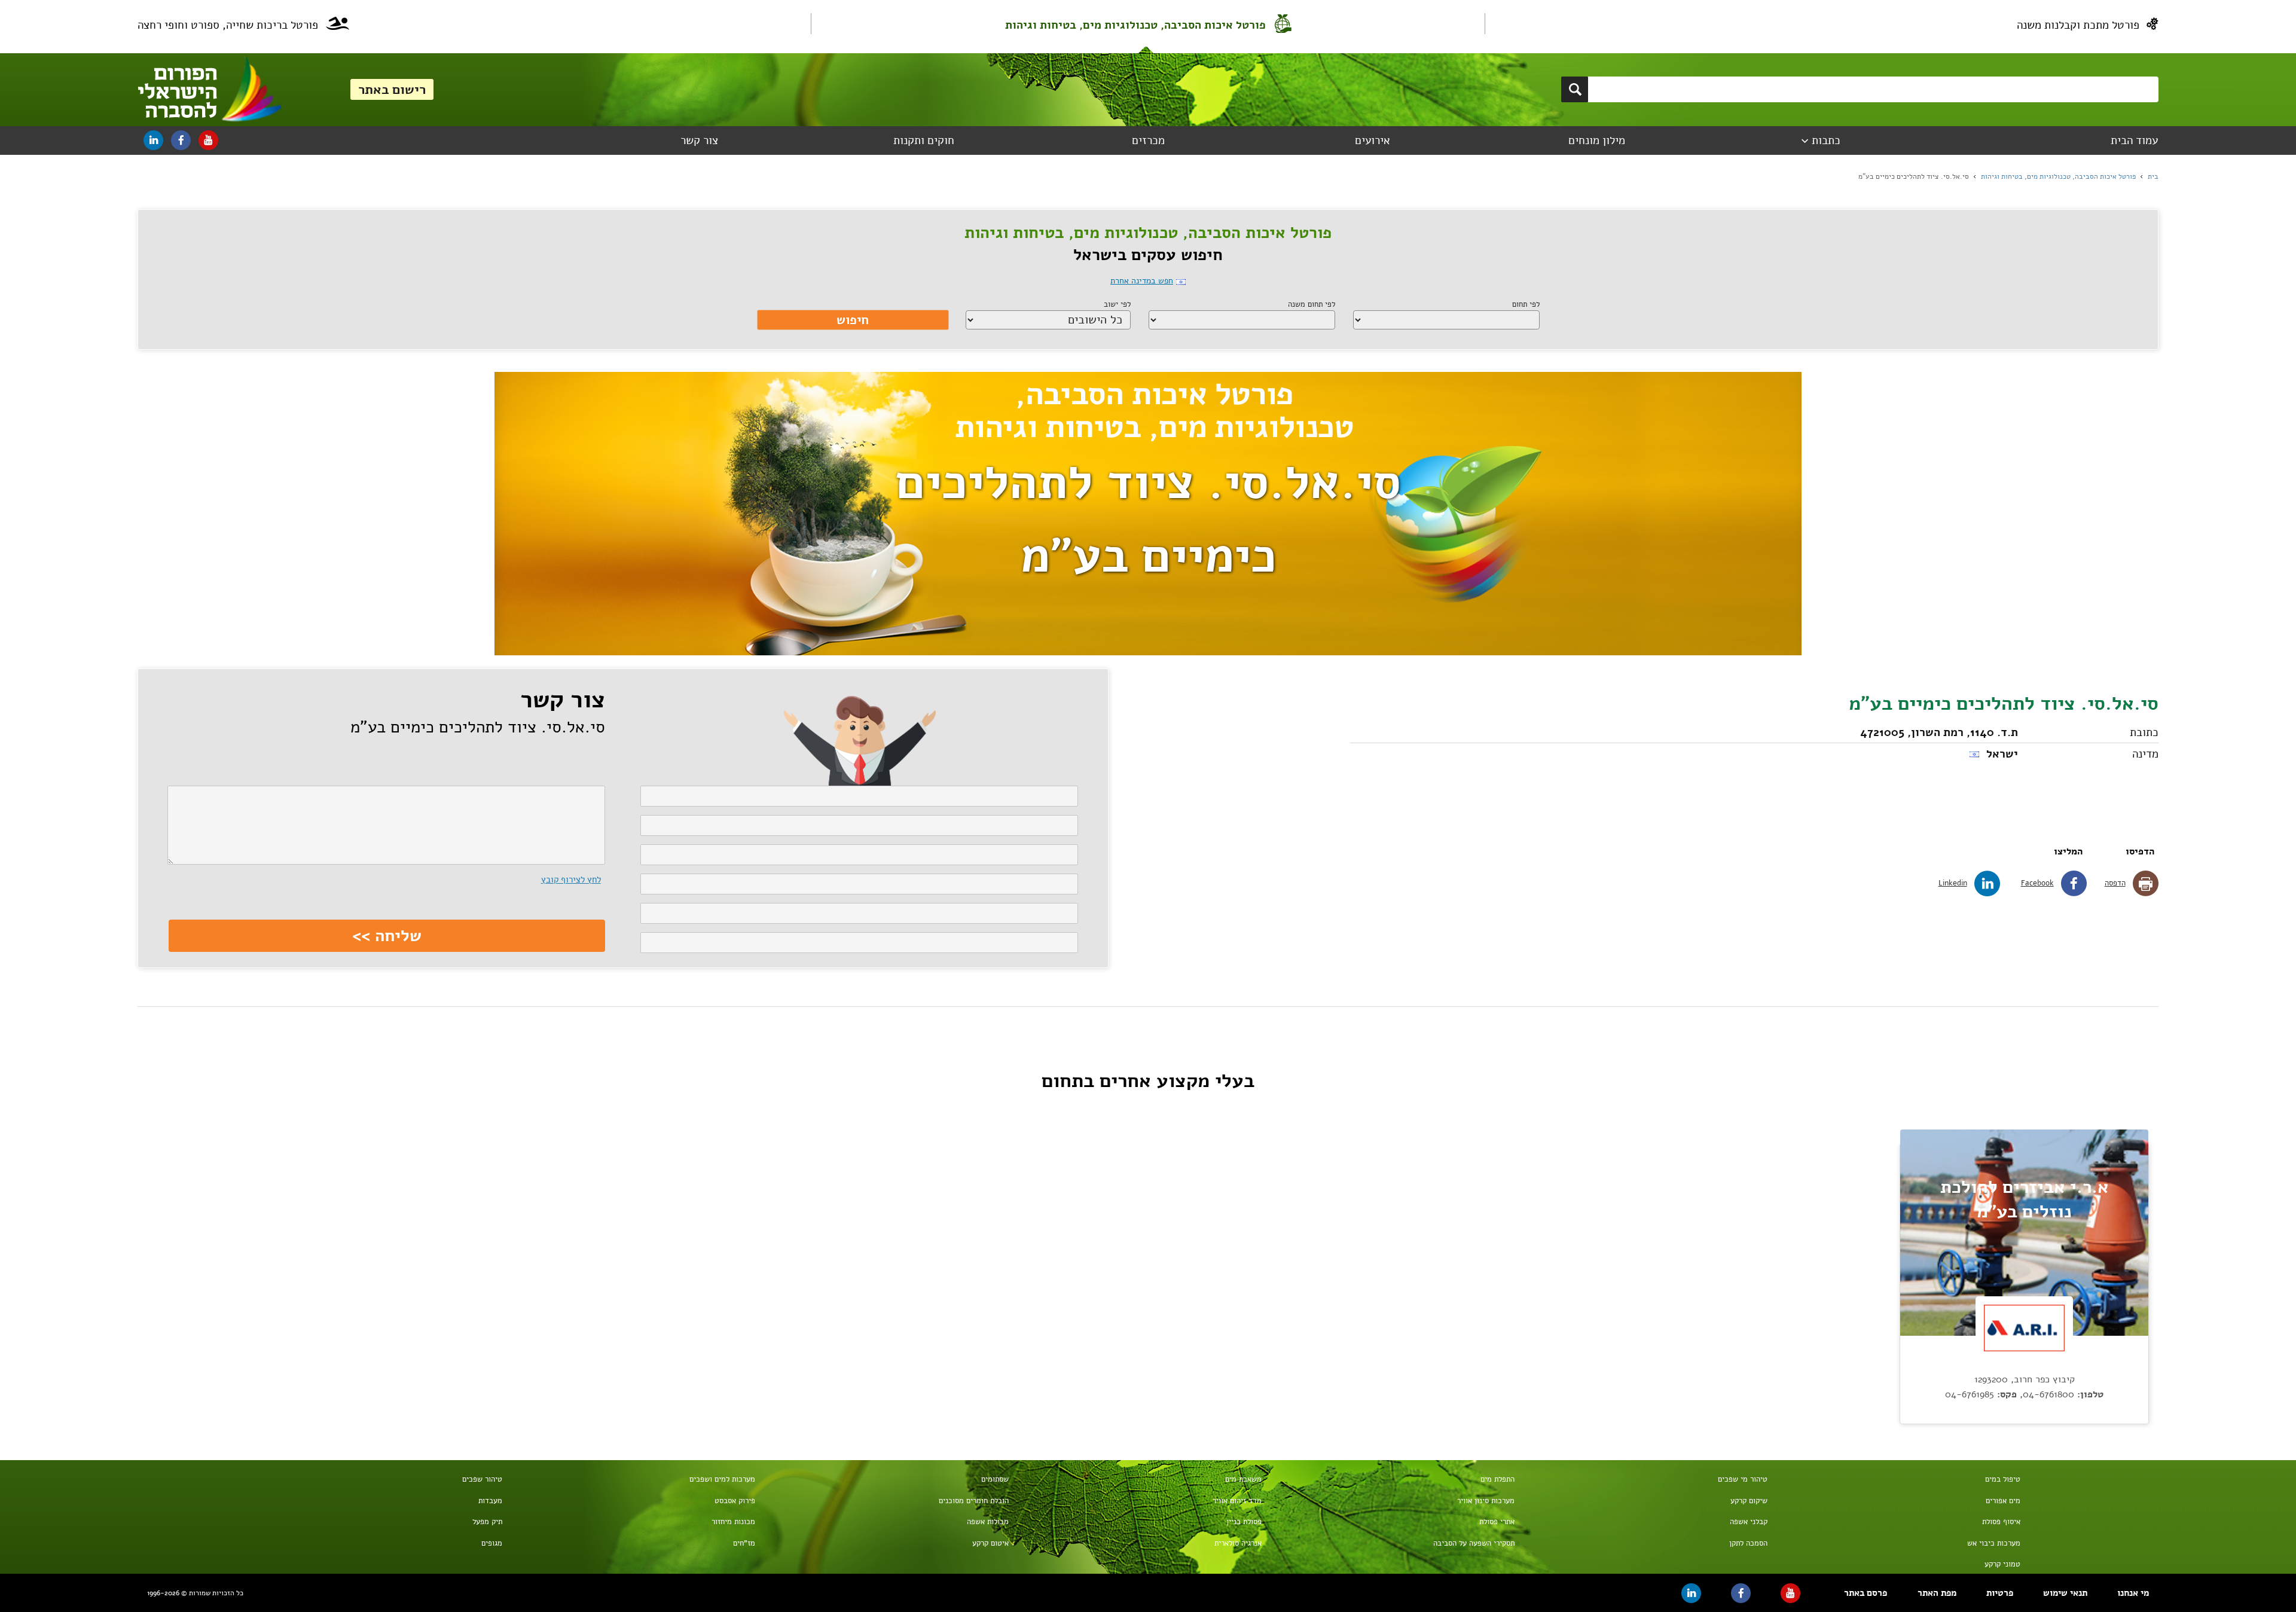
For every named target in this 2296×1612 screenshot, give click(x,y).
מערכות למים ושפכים (722, 1479)
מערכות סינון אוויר (1486, 1501)
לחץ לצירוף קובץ (571, 880)
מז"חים (744, 1543)
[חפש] (1575, 89)
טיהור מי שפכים (1743, 1479)
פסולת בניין (1244, 1522)
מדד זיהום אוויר (1237, 1501)
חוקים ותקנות (924, 141)
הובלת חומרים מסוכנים (973, 1501)
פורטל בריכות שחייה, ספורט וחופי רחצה (228, 25)
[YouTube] (208, 140)
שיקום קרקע (1749, 1501)
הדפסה (2115, 883)
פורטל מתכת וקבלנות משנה (2078, 25)
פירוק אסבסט (735, 1501)
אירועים (1373, 141)
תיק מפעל (487, 1522)
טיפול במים (2003, 1479)
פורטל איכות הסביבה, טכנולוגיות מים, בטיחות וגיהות (1135, 25)
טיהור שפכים (482, 1479)
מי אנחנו (2133, 1593)
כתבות (1826, 141)
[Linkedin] (153, 140)
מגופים (492, 1543)
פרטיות (2000, 1593)
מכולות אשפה (987, 1522)
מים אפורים (2003, 1501)
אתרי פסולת (1497, 1522)
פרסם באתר (1865, 1593)
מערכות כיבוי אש (1994, 1543)
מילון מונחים (1597, 141)
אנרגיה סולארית (1238, 1543)
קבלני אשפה (1749, 1522)
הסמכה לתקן (1748, 1543)
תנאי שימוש (2065, 1593)
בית (2153, 176)
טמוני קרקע (2002, 1564)
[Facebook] (181, 140)
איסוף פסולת (2001, 1522)
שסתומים (995, 1479)
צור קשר (699, 141)
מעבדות (490, 1501)
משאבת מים (1243, 1479)
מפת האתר (1937, 1593)
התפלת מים (1497, 1479)
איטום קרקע (990, 1543)
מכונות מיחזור (733, 1522)
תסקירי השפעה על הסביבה (1474, 1543)
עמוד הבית (2134, 141)
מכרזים (1148, 141)
